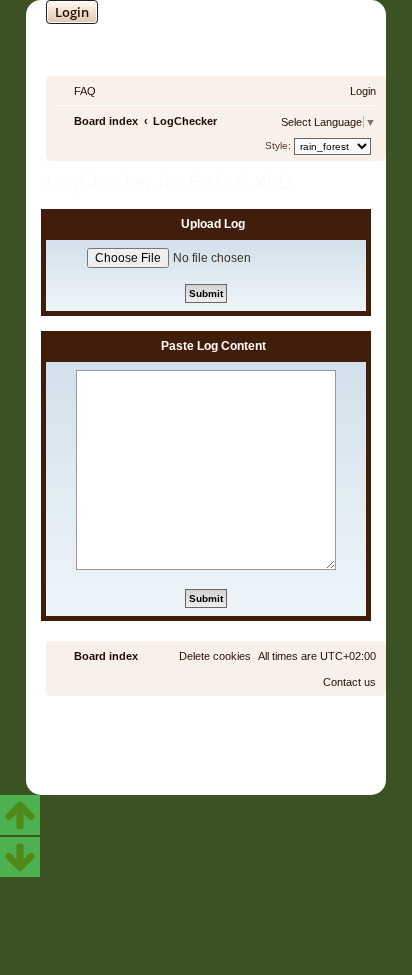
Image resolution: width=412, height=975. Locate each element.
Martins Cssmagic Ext (259, 751)
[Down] (20, 857)
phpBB (153, 736)
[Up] (20, 815)
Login (72, 12)
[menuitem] (76, 91)
